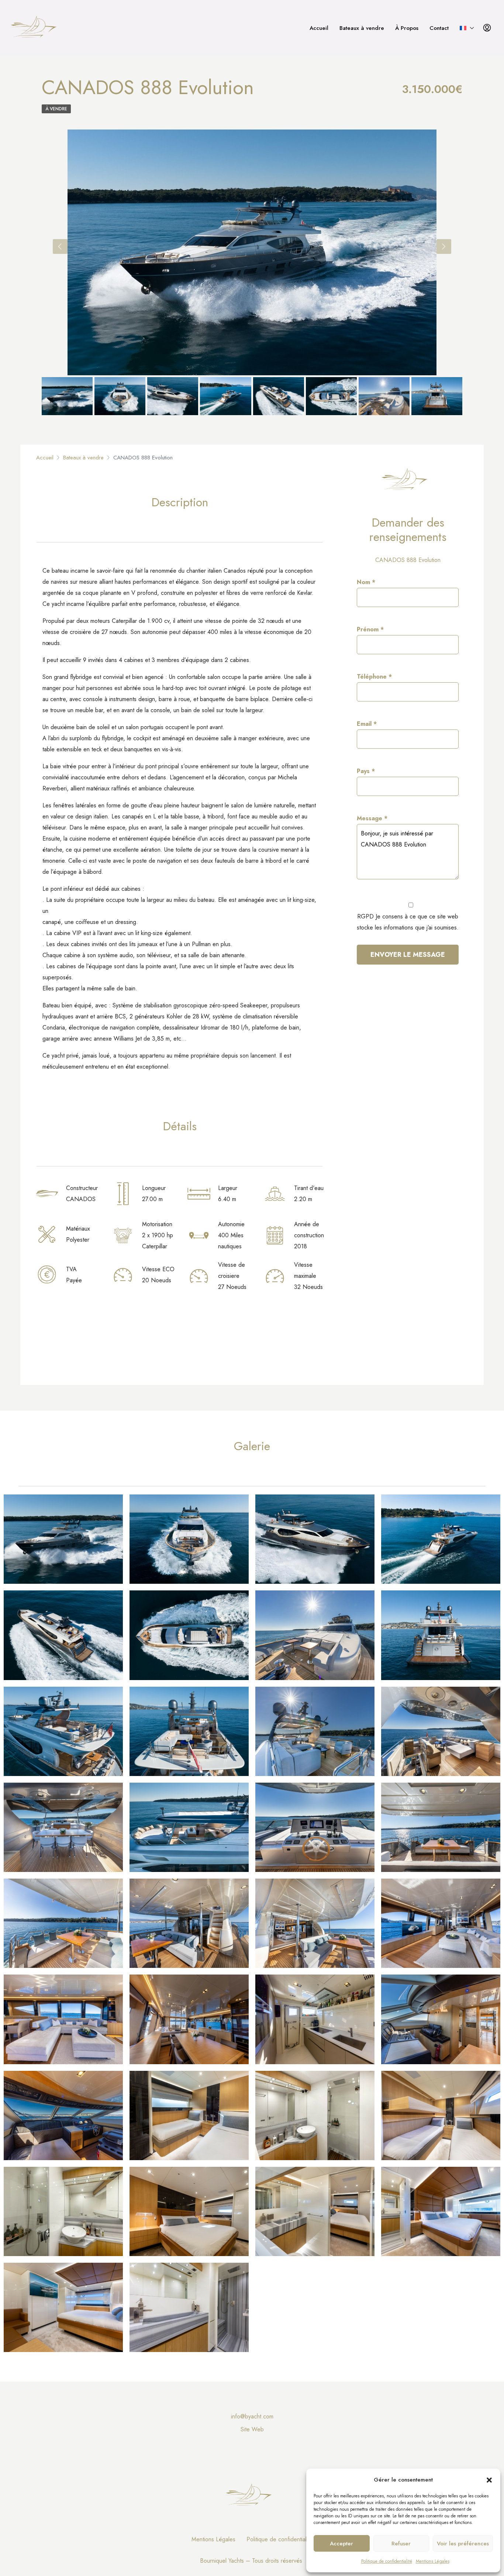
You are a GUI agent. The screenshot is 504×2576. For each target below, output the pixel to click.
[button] (489, 2480)
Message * (372, 818)
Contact (439, 28)
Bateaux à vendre (362, 28)
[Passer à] (467, 28)
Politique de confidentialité (387, 2561)
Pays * (366, 771)
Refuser (401, 2544)
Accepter (341, 2544)
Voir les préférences (463, 2544)
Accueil (319, 28)
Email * (367, 724)
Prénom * (370, 629)
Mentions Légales (433, 2561)
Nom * (366, 582)
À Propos (407, 28)
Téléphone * (374, 677)
